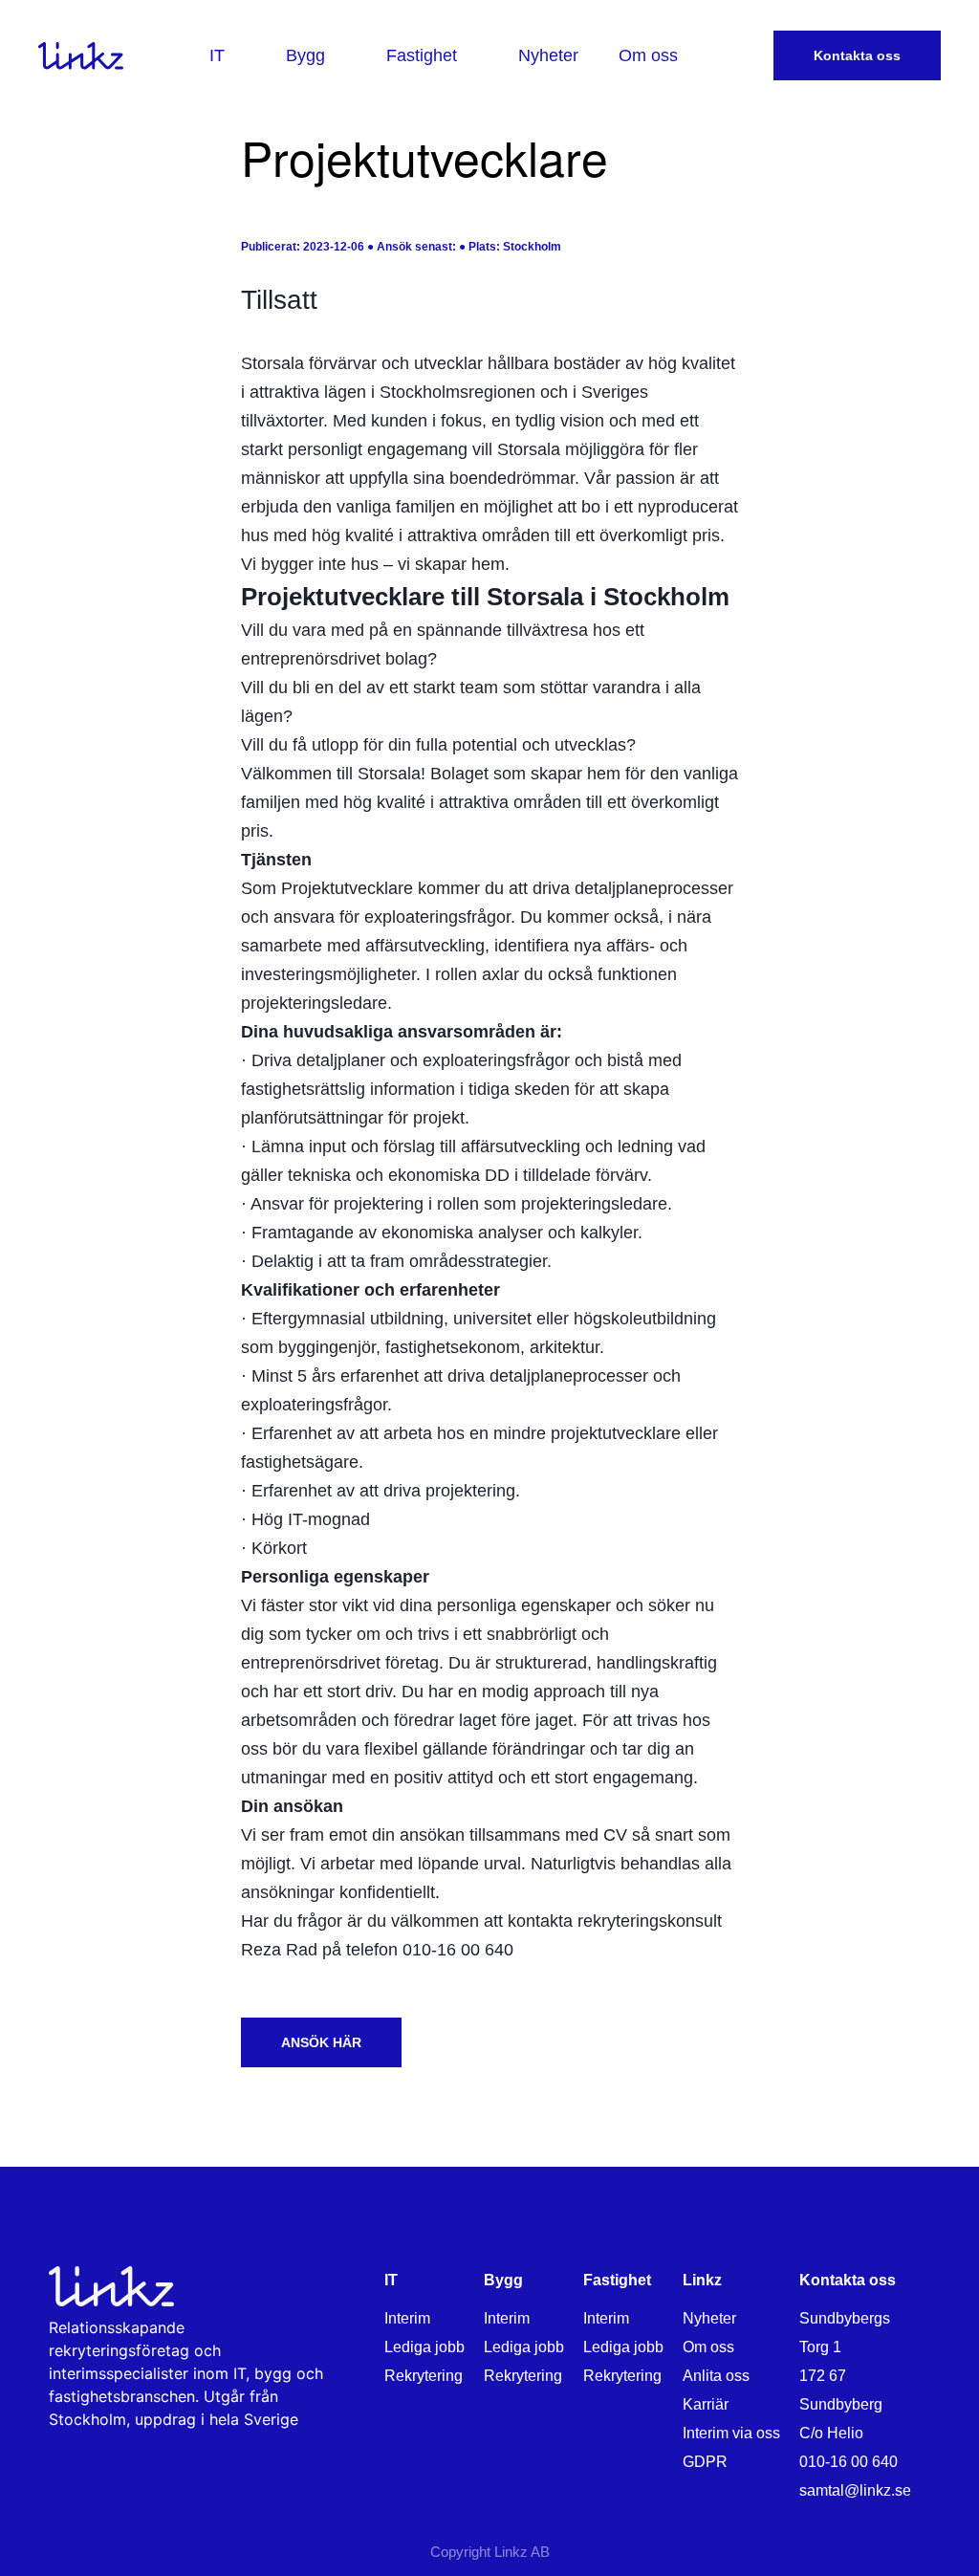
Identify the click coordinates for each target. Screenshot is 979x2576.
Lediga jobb (424, 2347)
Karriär (706, 2404)
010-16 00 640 (848, 2462)
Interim (407, 2318)
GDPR (705, 2462)
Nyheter (709, 2318)
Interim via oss (731, 2433)
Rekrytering (424, 2376)
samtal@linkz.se (855, 2490)
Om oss (708, 2347)
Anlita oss (716, 2376)
